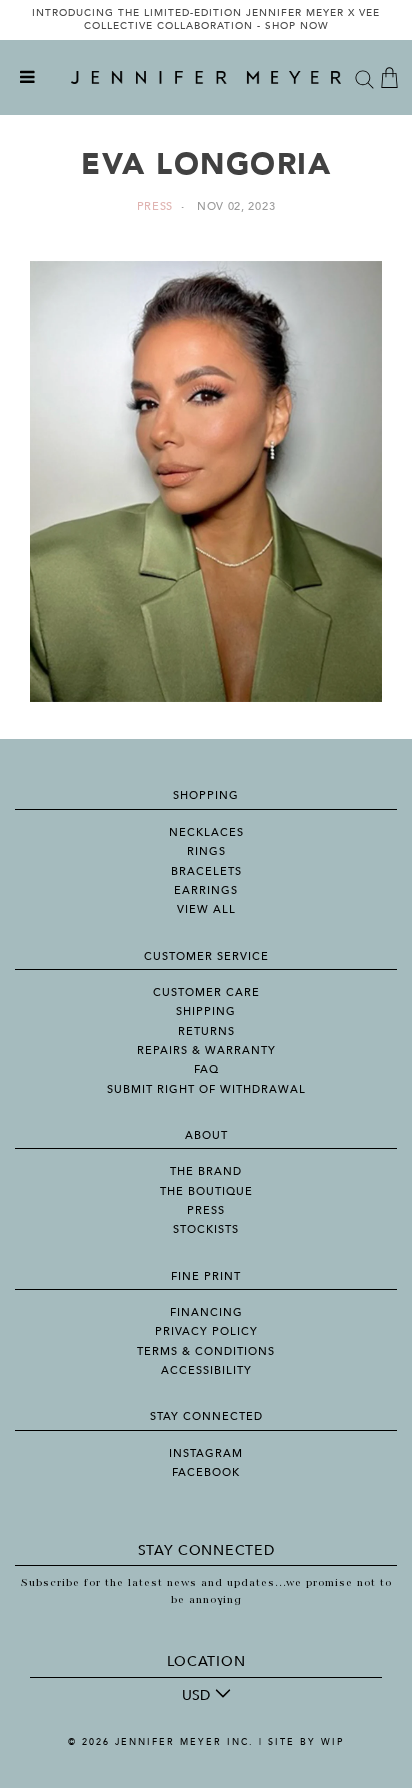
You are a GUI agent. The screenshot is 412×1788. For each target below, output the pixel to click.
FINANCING (206, 1312)
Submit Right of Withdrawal (206, 1089)
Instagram (206, 1453)
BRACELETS (206, 871)
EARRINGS (206, 890)
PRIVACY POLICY (206, 1331)
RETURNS (206, 1031)
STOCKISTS (206, 1229)
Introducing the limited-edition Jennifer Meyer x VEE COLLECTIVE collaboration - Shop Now (206, 20)
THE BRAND (206, 1171)
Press (155, 206)
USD (196, 1695)
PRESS (206, 1210)
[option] (206, 20)
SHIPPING (206, 1011)
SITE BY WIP (306, 1742)
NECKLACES (206, 832)
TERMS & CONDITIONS (206, 1351)
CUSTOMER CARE (206, 992)
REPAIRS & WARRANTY (206, 1050)
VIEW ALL (206, 909)
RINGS (206, 851)
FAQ (206, 1069)
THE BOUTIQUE (206, 1191)
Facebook (206, 1472)
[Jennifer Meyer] (206, 78)
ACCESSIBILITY (206, 1370)
